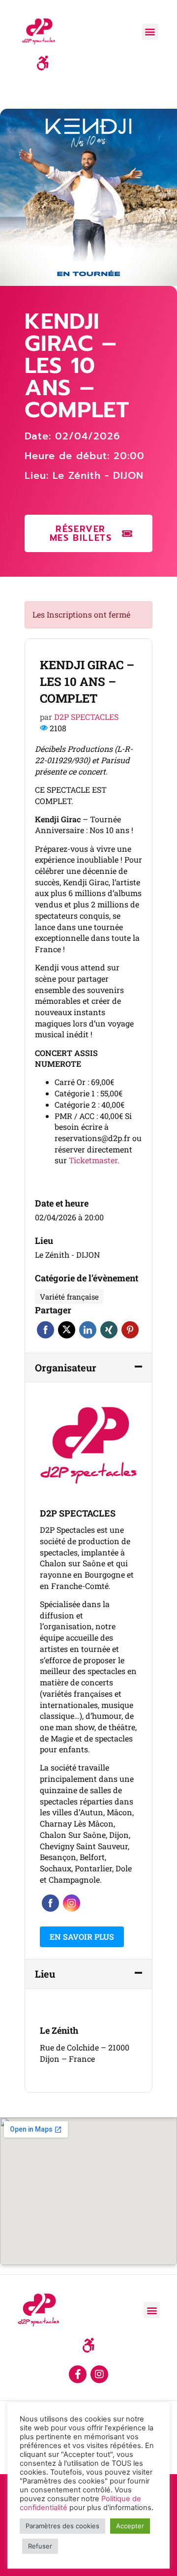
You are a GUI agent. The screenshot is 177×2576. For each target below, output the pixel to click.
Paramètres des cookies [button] (62, 2526)
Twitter (67, 1330)
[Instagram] (99, 2374)
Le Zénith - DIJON (98, 475)
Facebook (45, 1330)
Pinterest (130, 1330)
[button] (150, 32)
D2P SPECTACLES (86, 717)
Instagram (72, 1903)
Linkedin (88, 1330)
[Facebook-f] (78, 2374)
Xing (109, 1330)
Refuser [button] (40, 2546)
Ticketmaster (93, 1160)
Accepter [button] (130, 2526)
